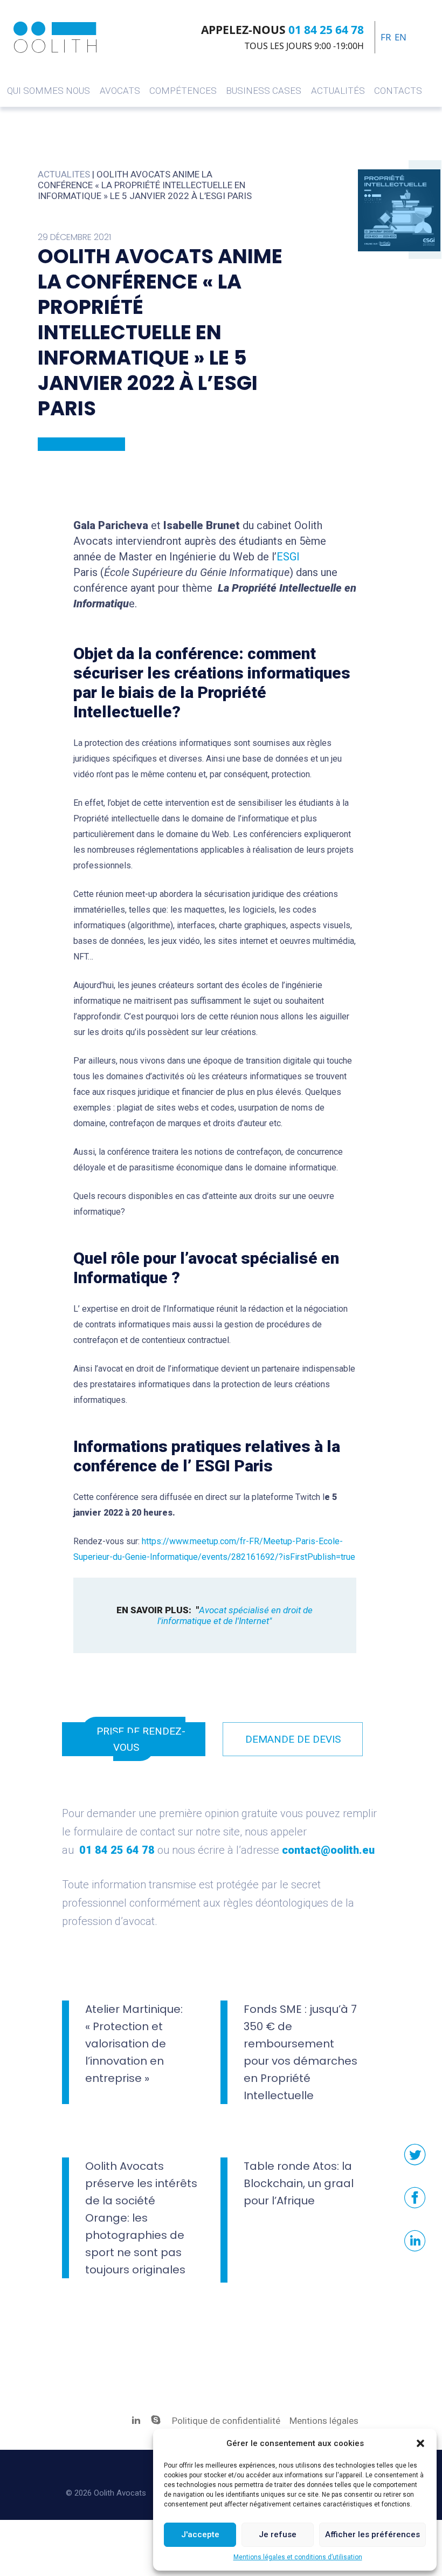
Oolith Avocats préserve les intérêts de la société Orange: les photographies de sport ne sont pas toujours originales (141, 2218)
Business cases (264, 91)
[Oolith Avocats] (55, 37)
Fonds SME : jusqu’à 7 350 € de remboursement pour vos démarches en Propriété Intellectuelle (301, 2052)
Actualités (338, 91)
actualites (64, 174)
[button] (420, 2443)
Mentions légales (324, 2421)
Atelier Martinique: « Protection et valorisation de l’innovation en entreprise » (134, 2044)
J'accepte (200, 2534)
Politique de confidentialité (227, 2421)
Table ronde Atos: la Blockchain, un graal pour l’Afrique (299, 2183)
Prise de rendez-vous (141, 1739)
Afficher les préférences (372, 2534)
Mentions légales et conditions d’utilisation (298, 2557)
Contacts (398, 91)
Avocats (120, 91)
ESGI (288, 557)
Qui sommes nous (49, 91)
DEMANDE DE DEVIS (293, 1739)
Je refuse (278, 2534)
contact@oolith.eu (328, 1850)
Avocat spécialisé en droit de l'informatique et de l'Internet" (237, 1615)
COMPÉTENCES (183, 91)
